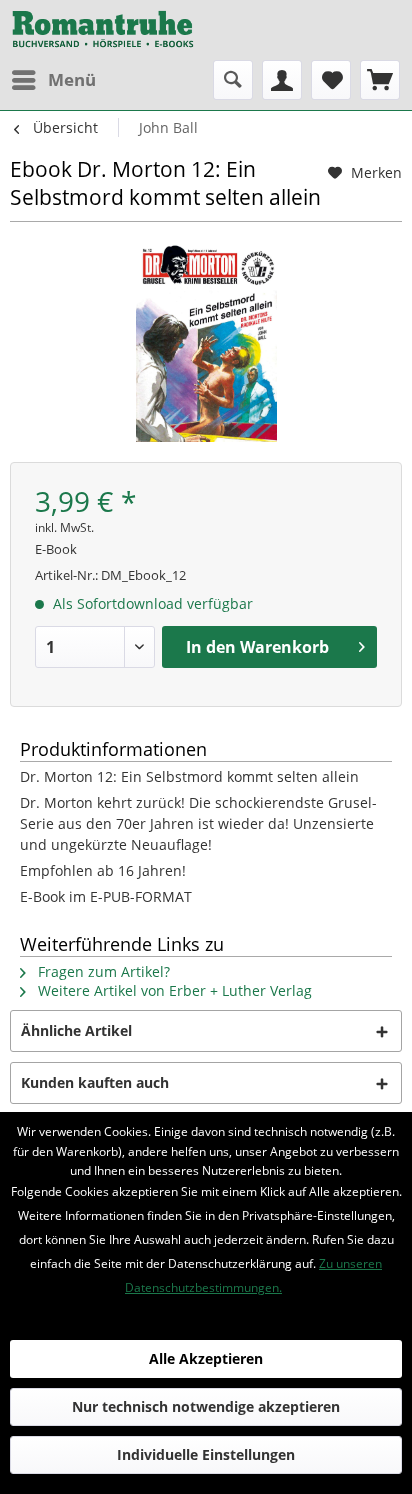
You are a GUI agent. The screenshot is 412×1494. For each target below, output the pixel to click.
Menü (72, 79)
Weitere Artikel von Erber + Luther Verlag (173, 990)
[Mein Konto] (282, 80)
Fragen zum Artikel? (102, 971)
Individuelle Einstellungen (206, 1454)
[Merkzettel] (331, 80)
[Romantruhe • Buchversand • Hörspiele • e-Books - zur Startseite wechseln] (103, 30)
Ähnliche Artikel (76, 1030)
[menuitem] (53, 80)
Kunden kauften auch (95, 1082)
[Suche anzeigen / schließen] (233, 80)
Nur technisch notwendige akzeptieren (206, 1406)
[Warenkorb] (380, 80)
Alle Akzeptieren (206, 1358)
